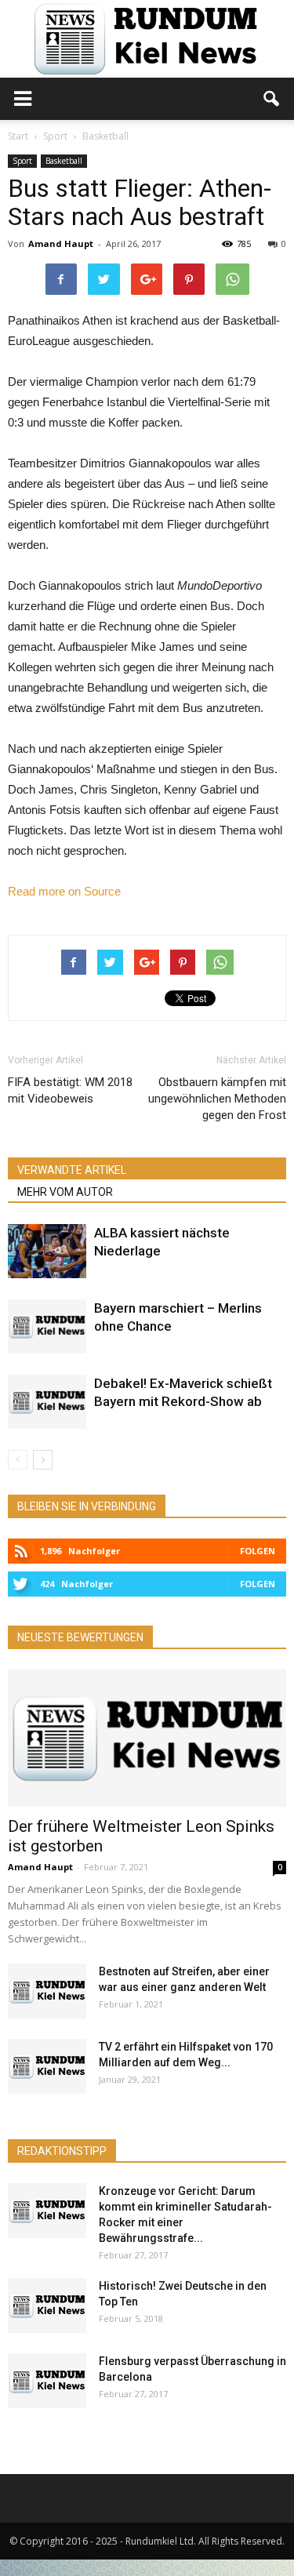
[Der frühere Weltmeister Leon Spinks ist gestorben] (147, 1738)
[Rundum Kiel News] (147, 39)
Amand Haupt (61, 243)
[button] (272, 99)
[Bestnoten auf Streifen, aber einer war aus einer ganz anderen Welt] (47, 1991)
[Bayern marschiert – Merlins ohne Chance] (47, 1326)
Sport (22, 161)
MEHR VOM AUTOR (65, 1192)
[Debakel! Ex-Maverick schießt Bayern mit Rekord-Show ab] (47, 1402)
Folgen (258, 1551)
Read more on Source (64, 891)
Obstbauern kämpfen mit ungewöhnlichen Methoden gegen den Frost (217, 1099)
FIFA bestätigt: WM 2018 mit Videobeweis (70, 1090)
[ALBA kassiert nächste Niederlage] (47, 1251)
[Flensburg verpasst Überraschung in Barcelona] (47, 2381)
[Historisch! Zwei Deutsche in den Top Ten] (47, 2305)
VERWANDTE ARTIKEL (72, 1170)
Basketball (64, 161)
